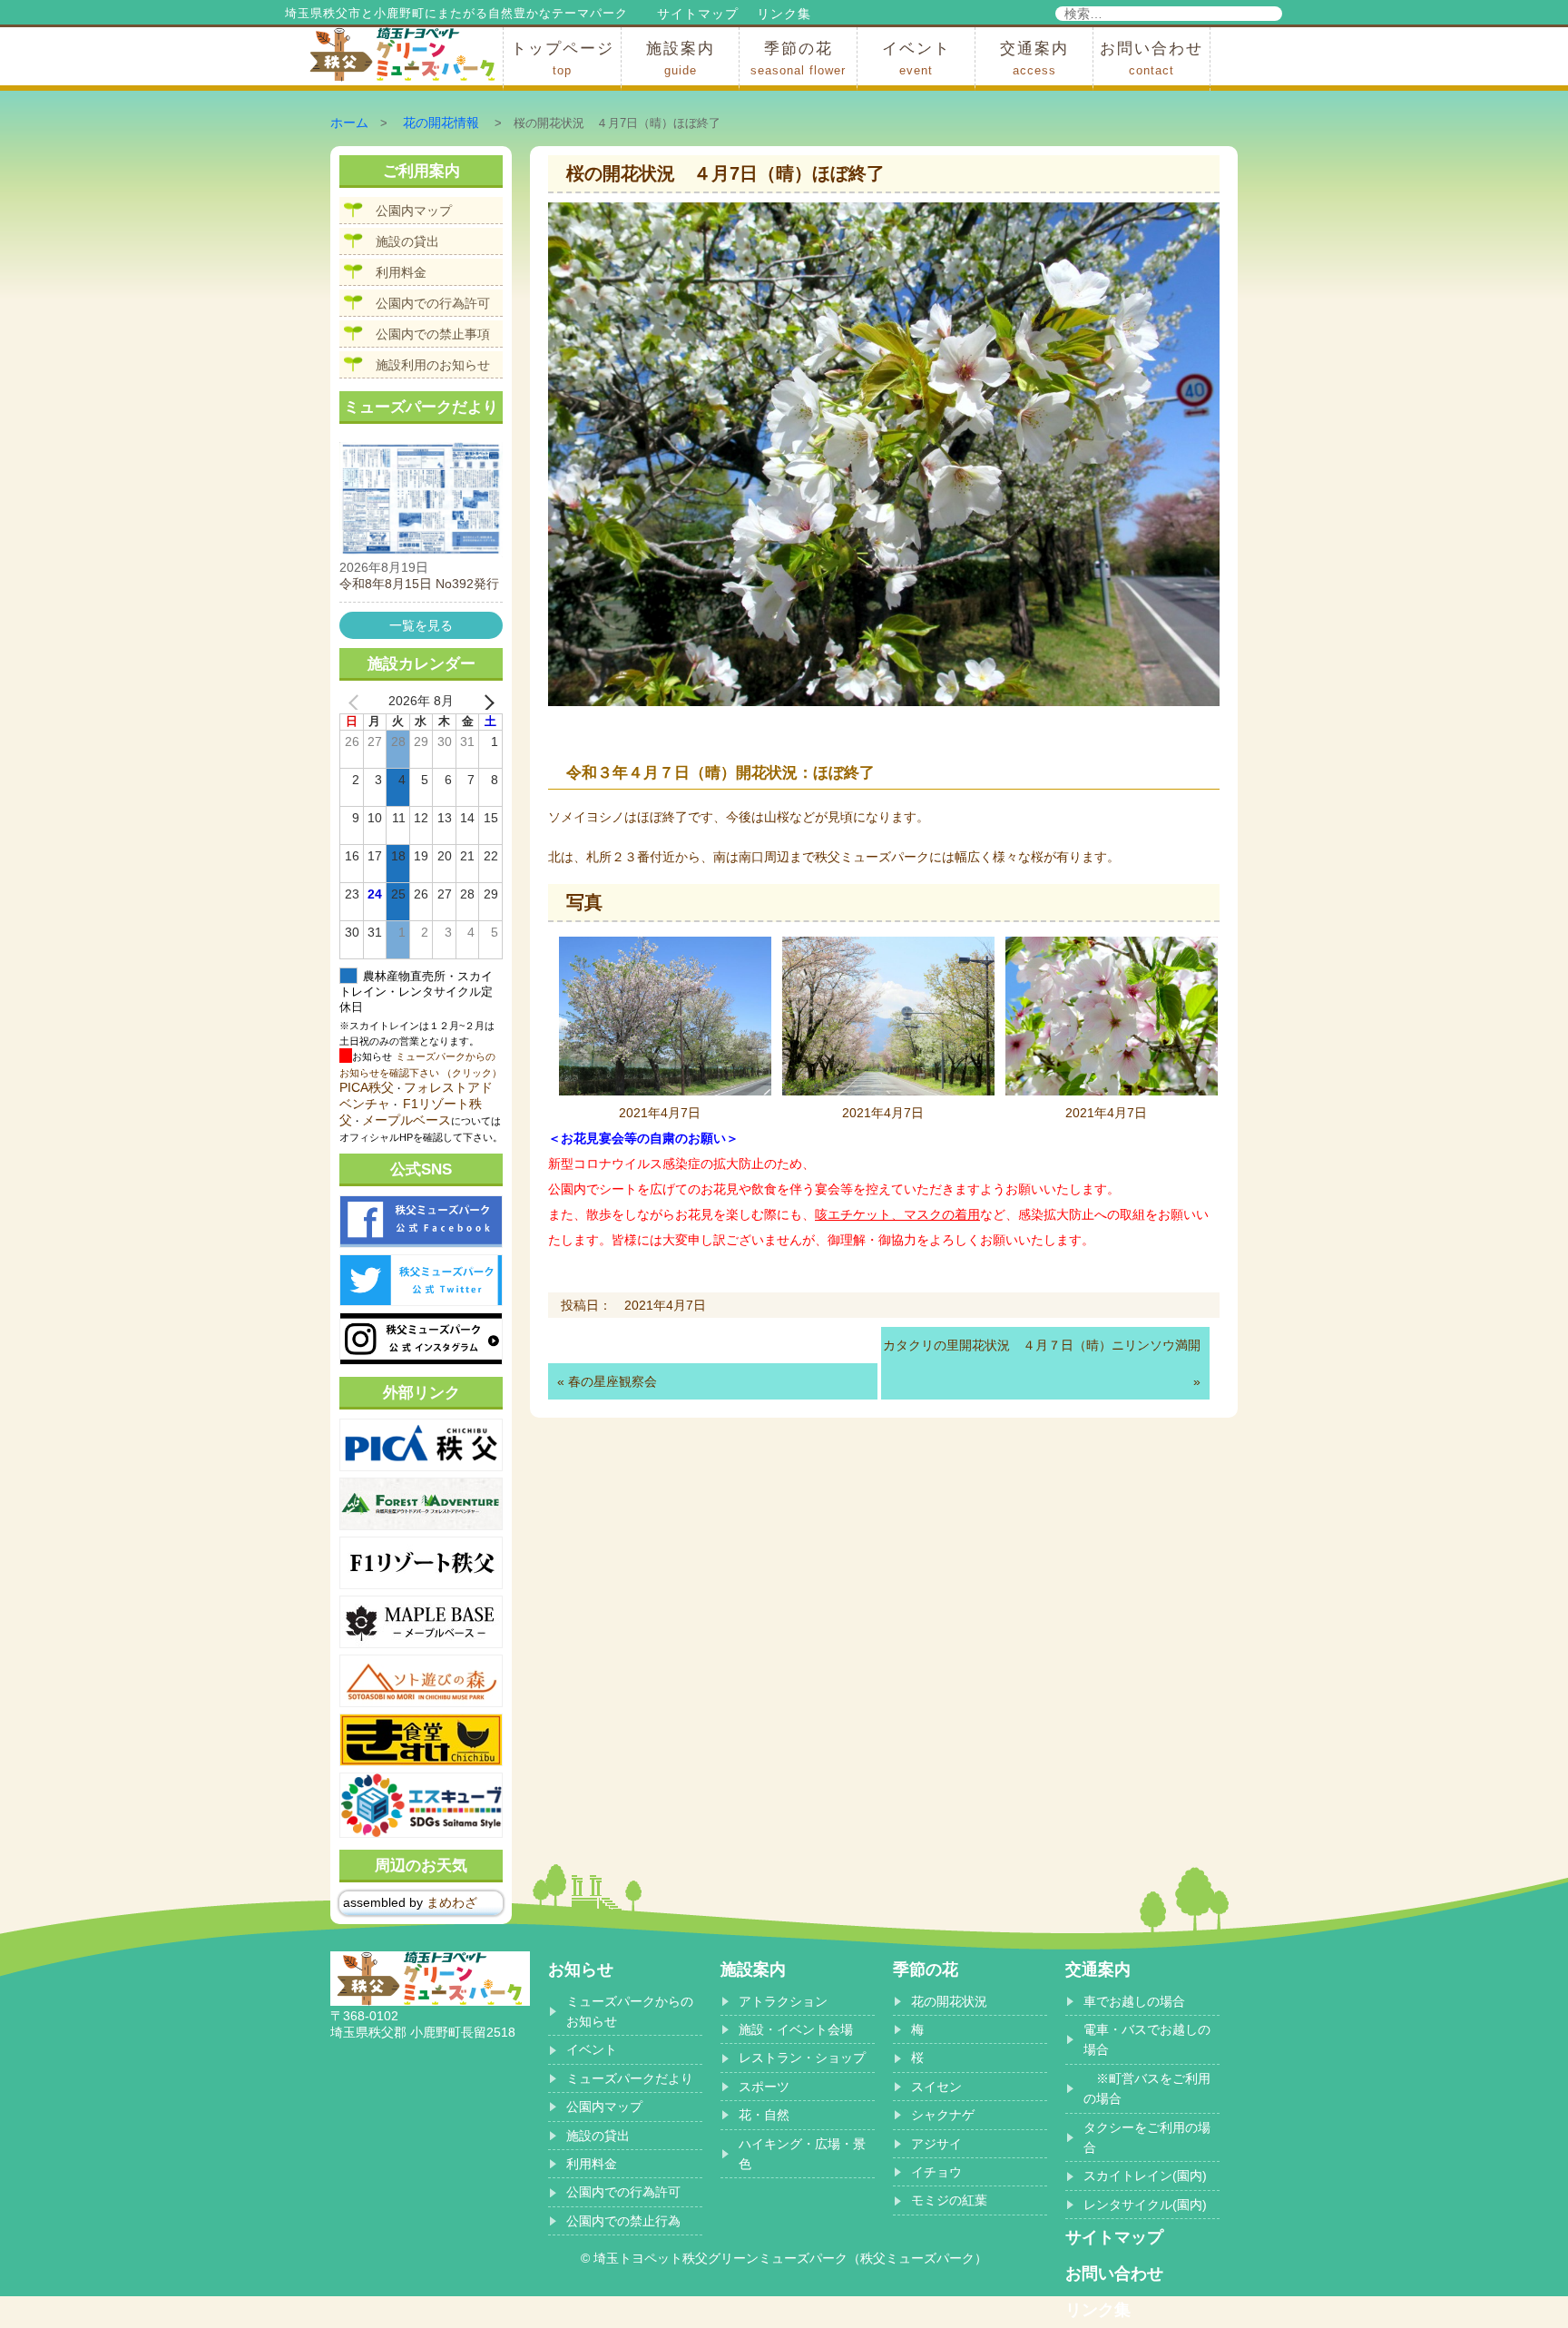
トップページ (563, 59)
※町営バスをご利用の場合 (1147, 2088)
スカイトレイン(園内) (1145, 2176)
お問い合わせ (1151, 59)
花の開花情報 (441, 123)
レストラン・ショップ (802, 2058)
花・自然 (764, 2115)
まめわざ (452, 1902)
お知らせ (581, 1969)
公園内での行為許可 (433, 303)
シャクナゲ (943, 2115)
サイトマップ (698, 14)
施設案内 (681, 59)
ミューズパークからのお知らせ (630, 2011)
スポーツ (764, 2087)
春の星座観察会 (612, 1381)
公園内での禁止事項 (433, 334)
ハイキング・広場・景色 (802, 2154)
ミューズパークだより (630, 2078)
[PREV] (357, 702)
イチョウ (936, 2172)
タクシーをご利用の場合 (1147, 2137)
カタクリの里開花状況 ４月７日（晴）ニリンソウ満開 (1042, 1345)
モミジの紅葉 (949, 2200)
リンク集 (784, 14)
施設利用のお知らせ (433, 365)
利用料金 (401, 272)
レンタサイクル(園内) (1145, 2205)
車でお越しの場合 (1134, 2001)
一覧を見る (421, 625)
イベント (916, 59)
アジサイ (936, 2144)
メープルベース (407, 1120)
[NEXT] (485, 702)
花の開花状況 (949, 2001)
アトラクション (783, 2001)
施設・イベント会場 (796, 2029)
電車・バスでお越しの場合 (1147, 2039)
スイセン (936, 2087)
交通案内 (1034, 59)
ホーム (349, 123)
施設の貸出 (407, 241)
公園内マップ (414, 211)
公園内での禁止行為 (623, 2221)
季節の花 (798, 59)
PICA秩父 (367, 1087)
